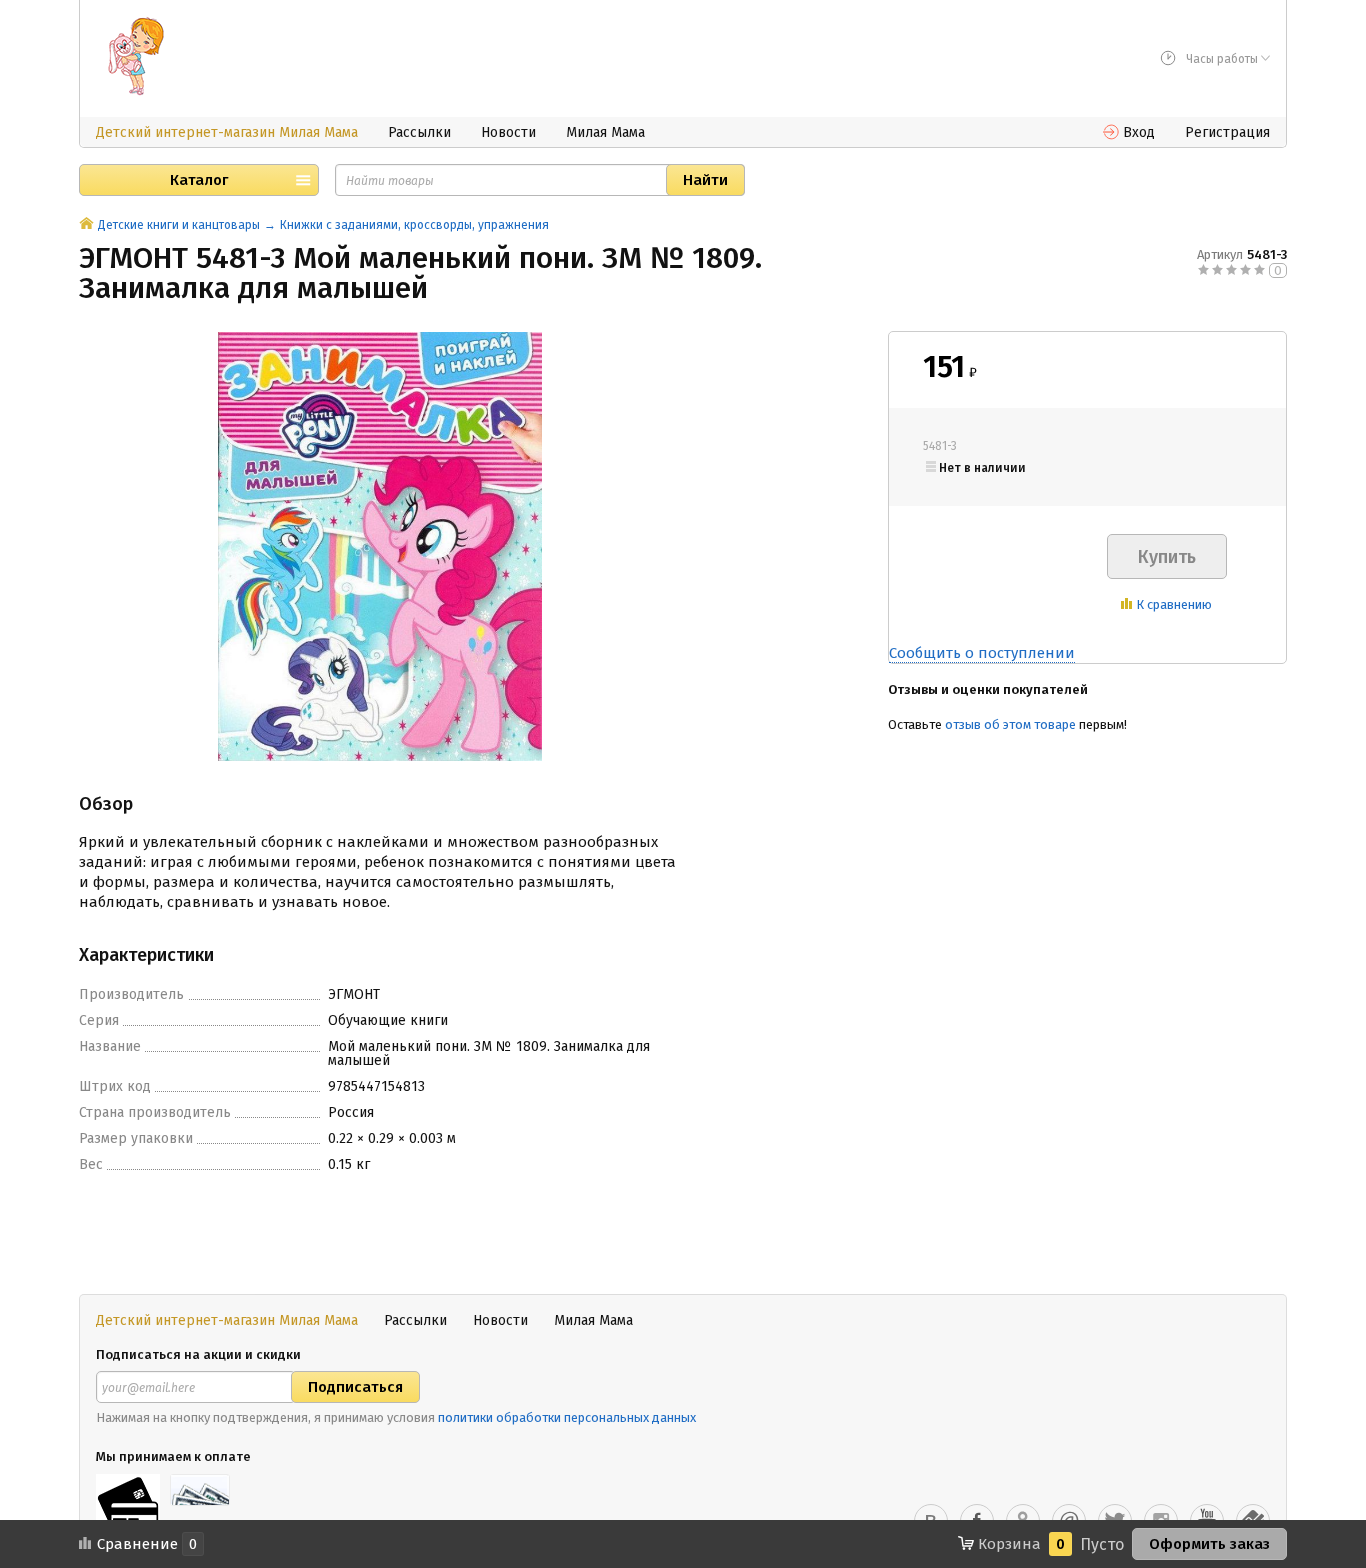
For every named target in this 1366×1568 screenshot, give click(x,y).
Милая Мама (605, 132)
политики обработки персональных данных (567, 1417)
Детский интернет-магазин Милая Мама (227, 132)
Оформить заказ (1209, 1544)
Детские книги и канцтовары (179, 225)
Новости (508, 132)
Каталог (199, 180)
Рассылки (419, 132)
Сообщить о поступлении (982, 653)
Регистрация (1227, 132)
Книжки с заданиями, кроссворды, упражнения (414, 225)
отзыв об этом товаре (1010, 724)
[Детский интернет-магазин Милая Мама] (136, 56)
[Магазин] (86, 225)
